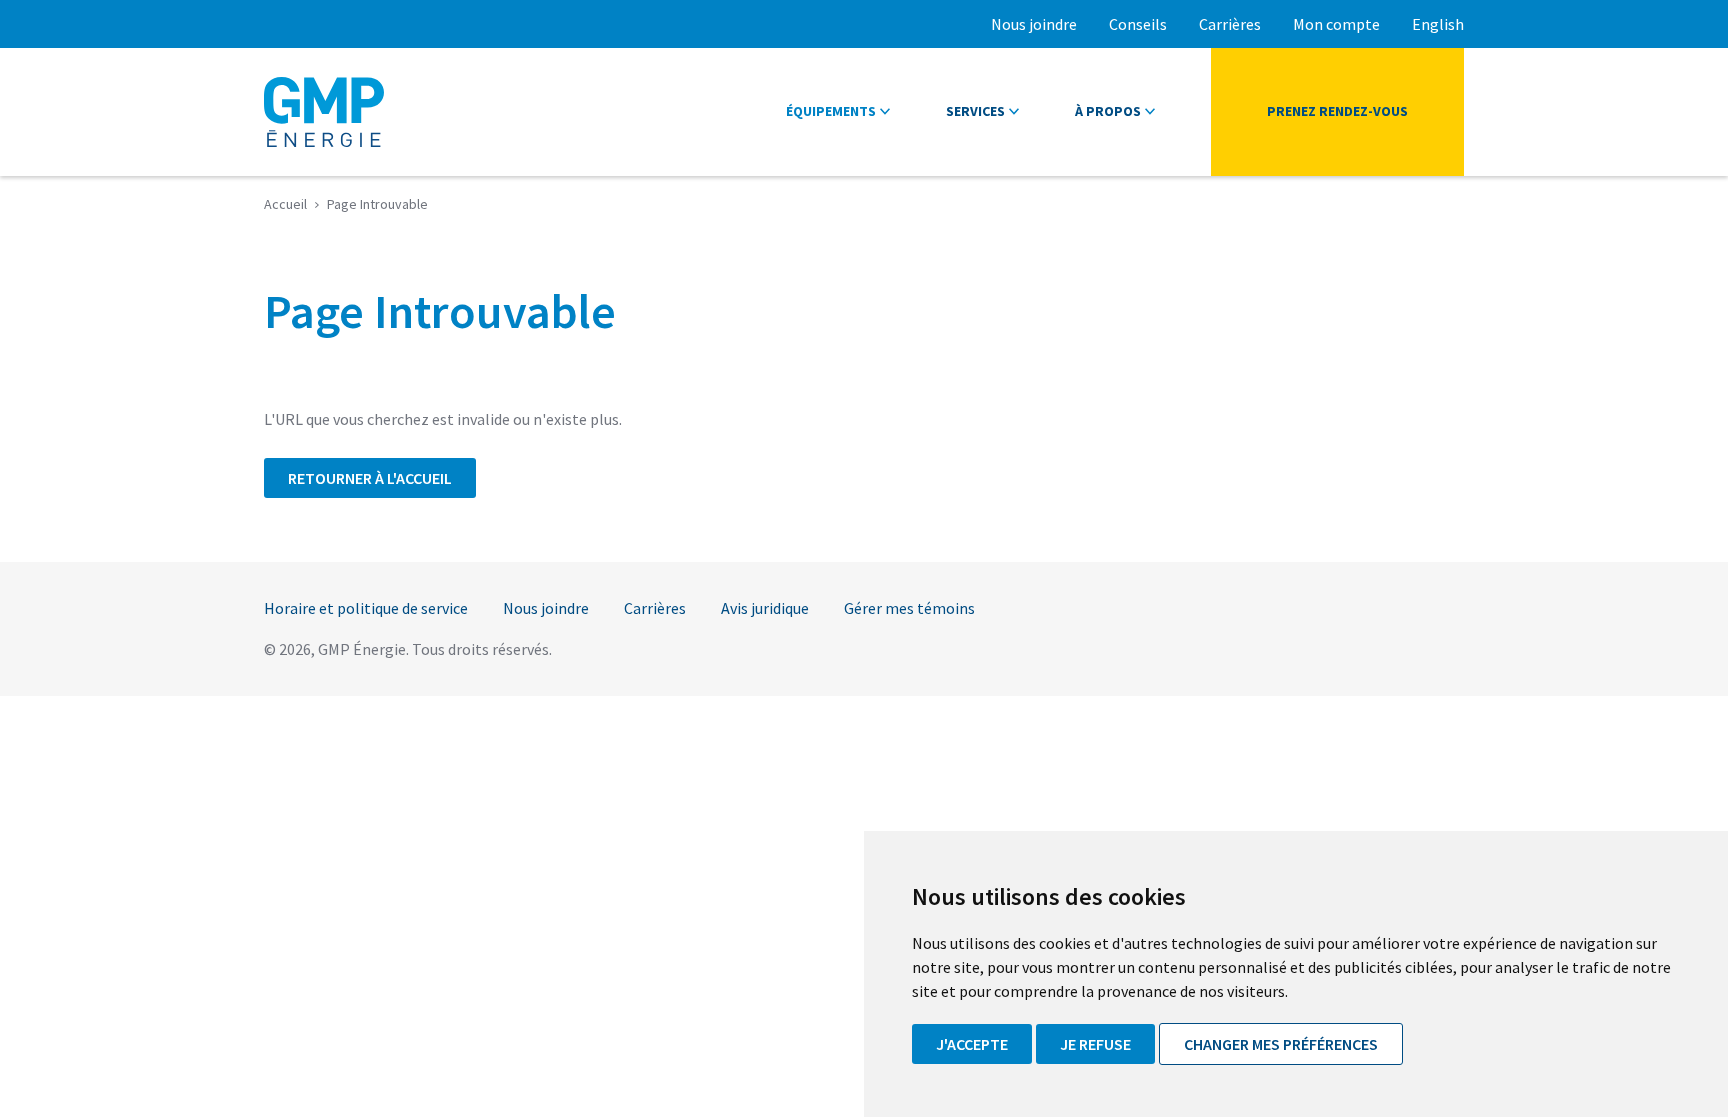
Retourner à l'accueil (370, 478)
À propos (1108, 111)
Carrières (1230, 24)
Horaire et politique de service (366, 608)
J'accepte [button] (972, 1044)
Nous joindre (1034, 24)
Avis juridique (765, 608)
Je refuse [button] (1095, 1044)
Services (975, 111)
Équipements (831, 111)
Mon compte (1336, 24)
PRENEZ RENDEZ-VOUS (1337, 111)
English (1438, 24)
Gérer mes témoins (909, 608)
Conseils (1138, 24)
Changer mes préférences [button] (1281, 1044)
